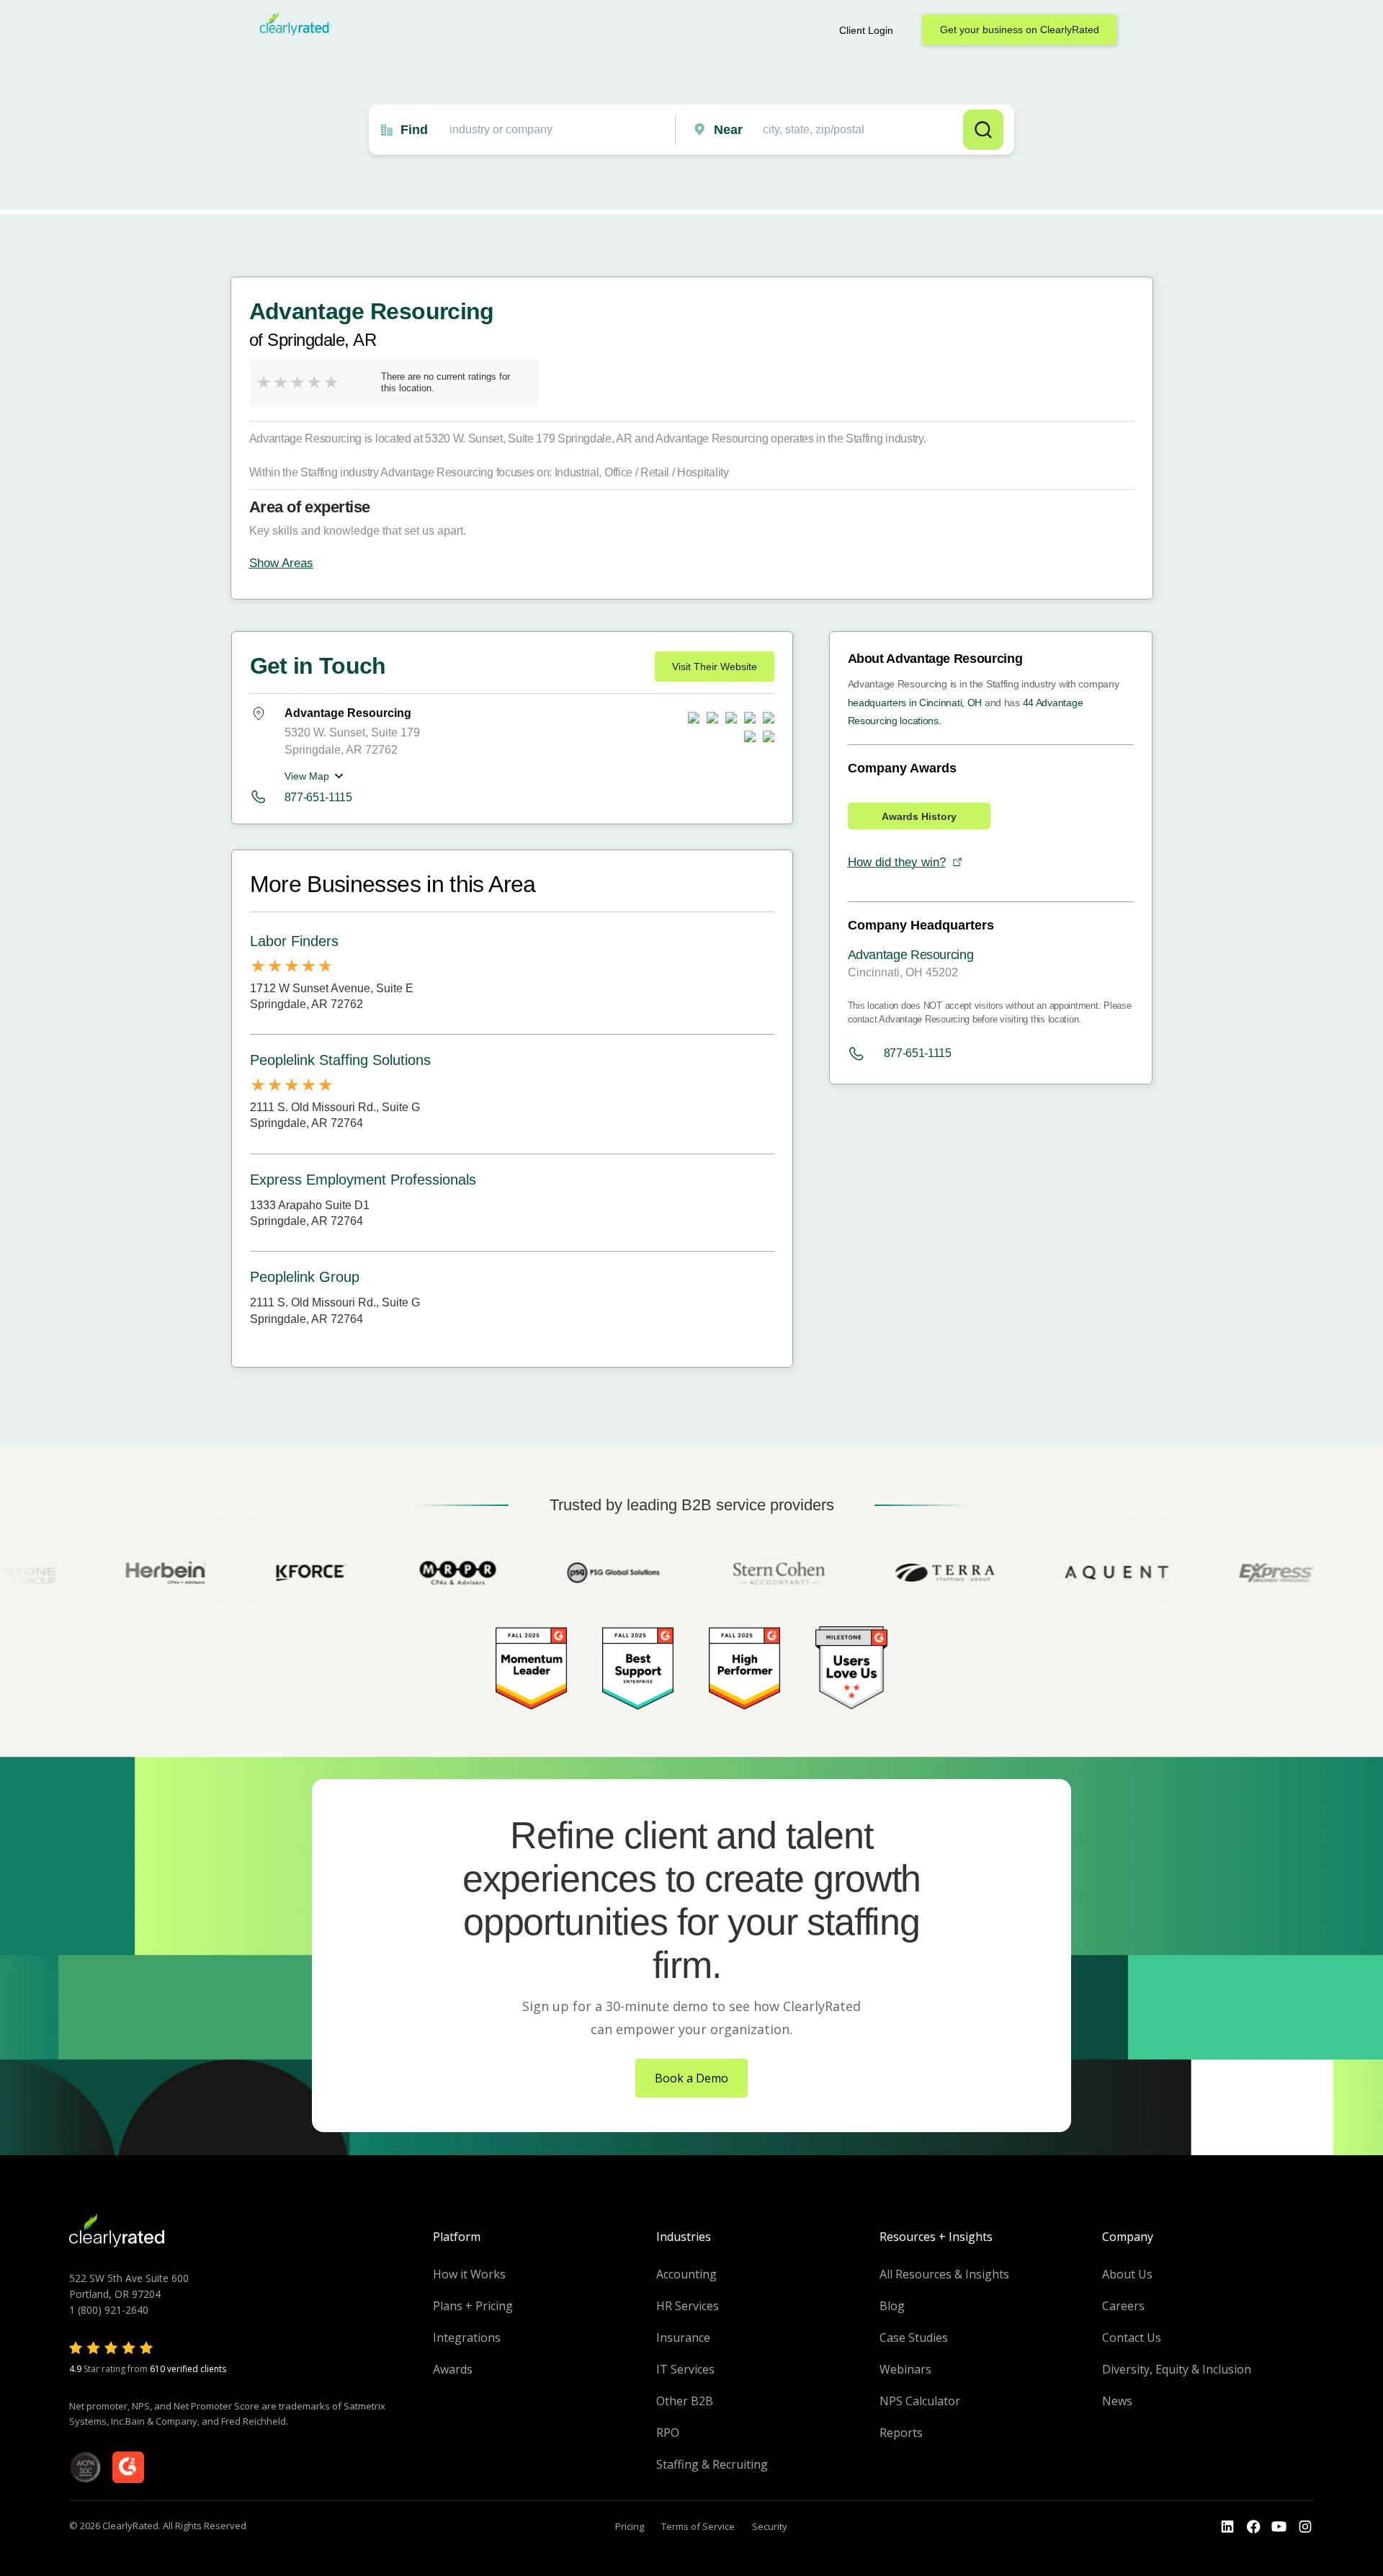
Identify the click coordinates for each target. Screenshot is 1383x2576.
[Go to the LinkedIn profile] (1227, 2527)
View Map (307, 776)
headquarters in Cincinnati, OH (915, 703)
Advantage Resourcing (911, 955)
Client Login (866, 30)
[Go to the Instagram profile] (1305, 2527)
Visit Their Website (715, 667)
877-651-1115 (318, 797)
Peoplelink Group (305, 1277)
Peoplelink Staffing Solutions (340, 1060)
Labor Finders (294, 941)
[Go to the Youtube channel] (1279, 2527)
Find (414, 130)
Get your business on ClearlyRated (1020, 30)
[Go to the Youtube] (1253, 2527)
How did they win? (897, 862)
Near (728, 130)
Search (983, 130)
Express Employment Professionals (363, 1180)
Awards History (919, 816)
